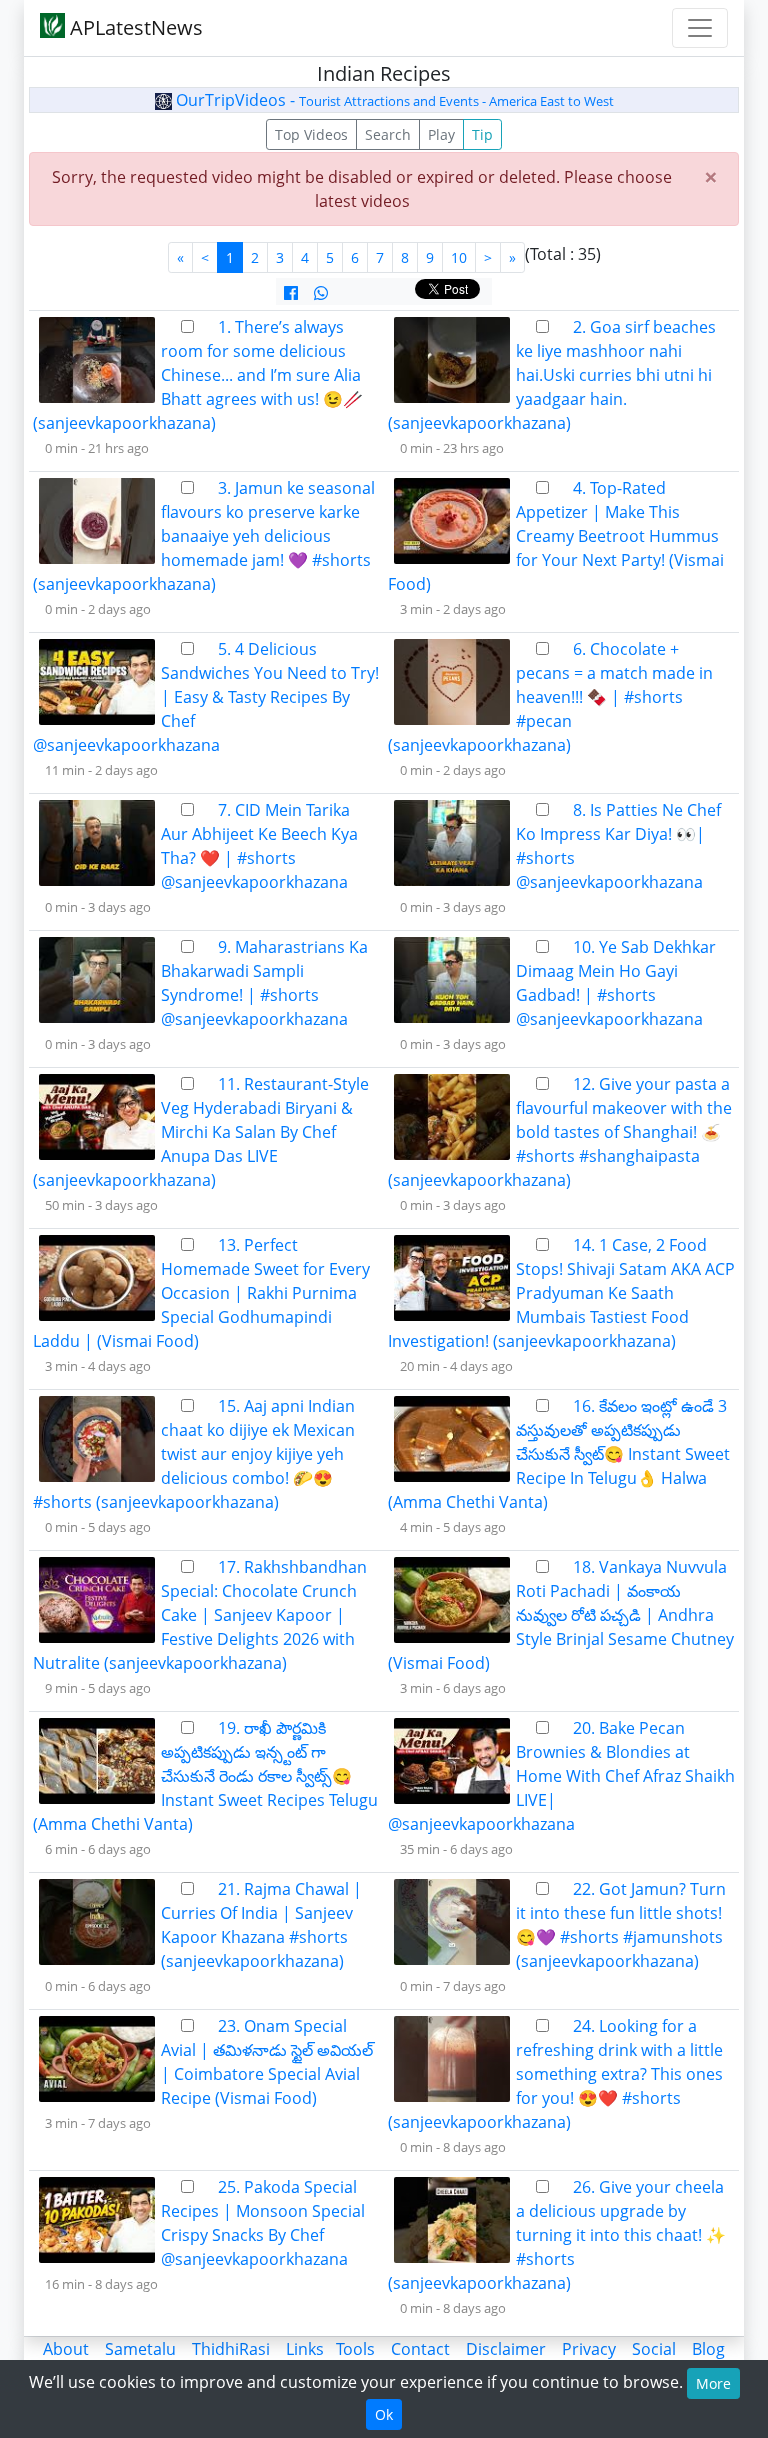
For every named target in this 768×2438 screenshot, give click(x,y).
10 (459, 257)
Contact (420, 2349)
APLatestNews (134, 27)
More (713, 2383)
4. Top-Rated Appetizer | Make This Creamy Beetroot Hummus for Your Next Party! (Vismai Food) (556, 536)
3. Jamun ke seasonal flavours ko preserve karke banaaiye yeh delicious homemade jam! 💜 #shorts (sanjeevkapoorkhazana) (204, 536)
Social (654, 2349)
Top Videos (311, 134)
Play (441, 134)
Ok (384, 2414)
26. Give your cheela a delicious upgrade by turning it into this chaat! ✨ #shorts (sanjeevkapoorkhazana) (557, 2235)
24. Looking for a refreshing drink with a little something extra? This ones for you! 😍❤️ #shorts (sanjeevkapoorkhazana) (555, 2074)
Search (388, 134)
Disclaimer (506, 2349)
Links (305, 2349)
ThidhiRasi (231, 2349)
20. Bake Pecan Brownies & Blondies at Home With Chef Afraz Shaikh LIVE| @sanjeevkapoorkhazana (561, 1776)
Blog (708, 2349)
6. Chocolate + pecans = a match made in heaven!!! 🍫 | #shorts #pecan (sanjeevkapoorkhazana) (550, 697)
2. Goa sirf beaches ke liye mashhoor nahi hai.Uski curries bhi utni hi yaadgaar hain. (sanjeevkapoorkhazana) (552, 375)
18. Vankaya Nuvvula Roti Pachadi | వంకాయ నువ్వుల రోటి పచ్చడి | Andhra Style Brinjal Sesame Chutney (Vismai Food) (561, 1615)
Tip (482, 134)
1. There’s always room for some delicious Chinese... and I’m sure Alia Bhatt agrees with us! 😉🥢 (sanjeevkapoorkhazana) (198, 375)
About (66, 2349)
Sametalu (140, 2349)
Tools (355, 2349)
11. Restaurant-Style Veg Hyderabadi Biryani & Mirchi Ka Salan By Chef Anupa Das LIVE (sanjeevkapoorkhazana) (201, 1132)
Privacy (589, 2349)
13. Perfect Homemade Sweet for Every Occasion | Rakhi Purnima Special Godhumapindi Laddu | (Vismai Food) (201, 1293)
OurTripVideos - (393, 100)
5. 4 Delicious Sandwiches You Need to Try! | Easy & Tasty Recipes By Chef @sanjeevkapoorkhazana (206, 697)
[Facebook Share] (291, 293)
